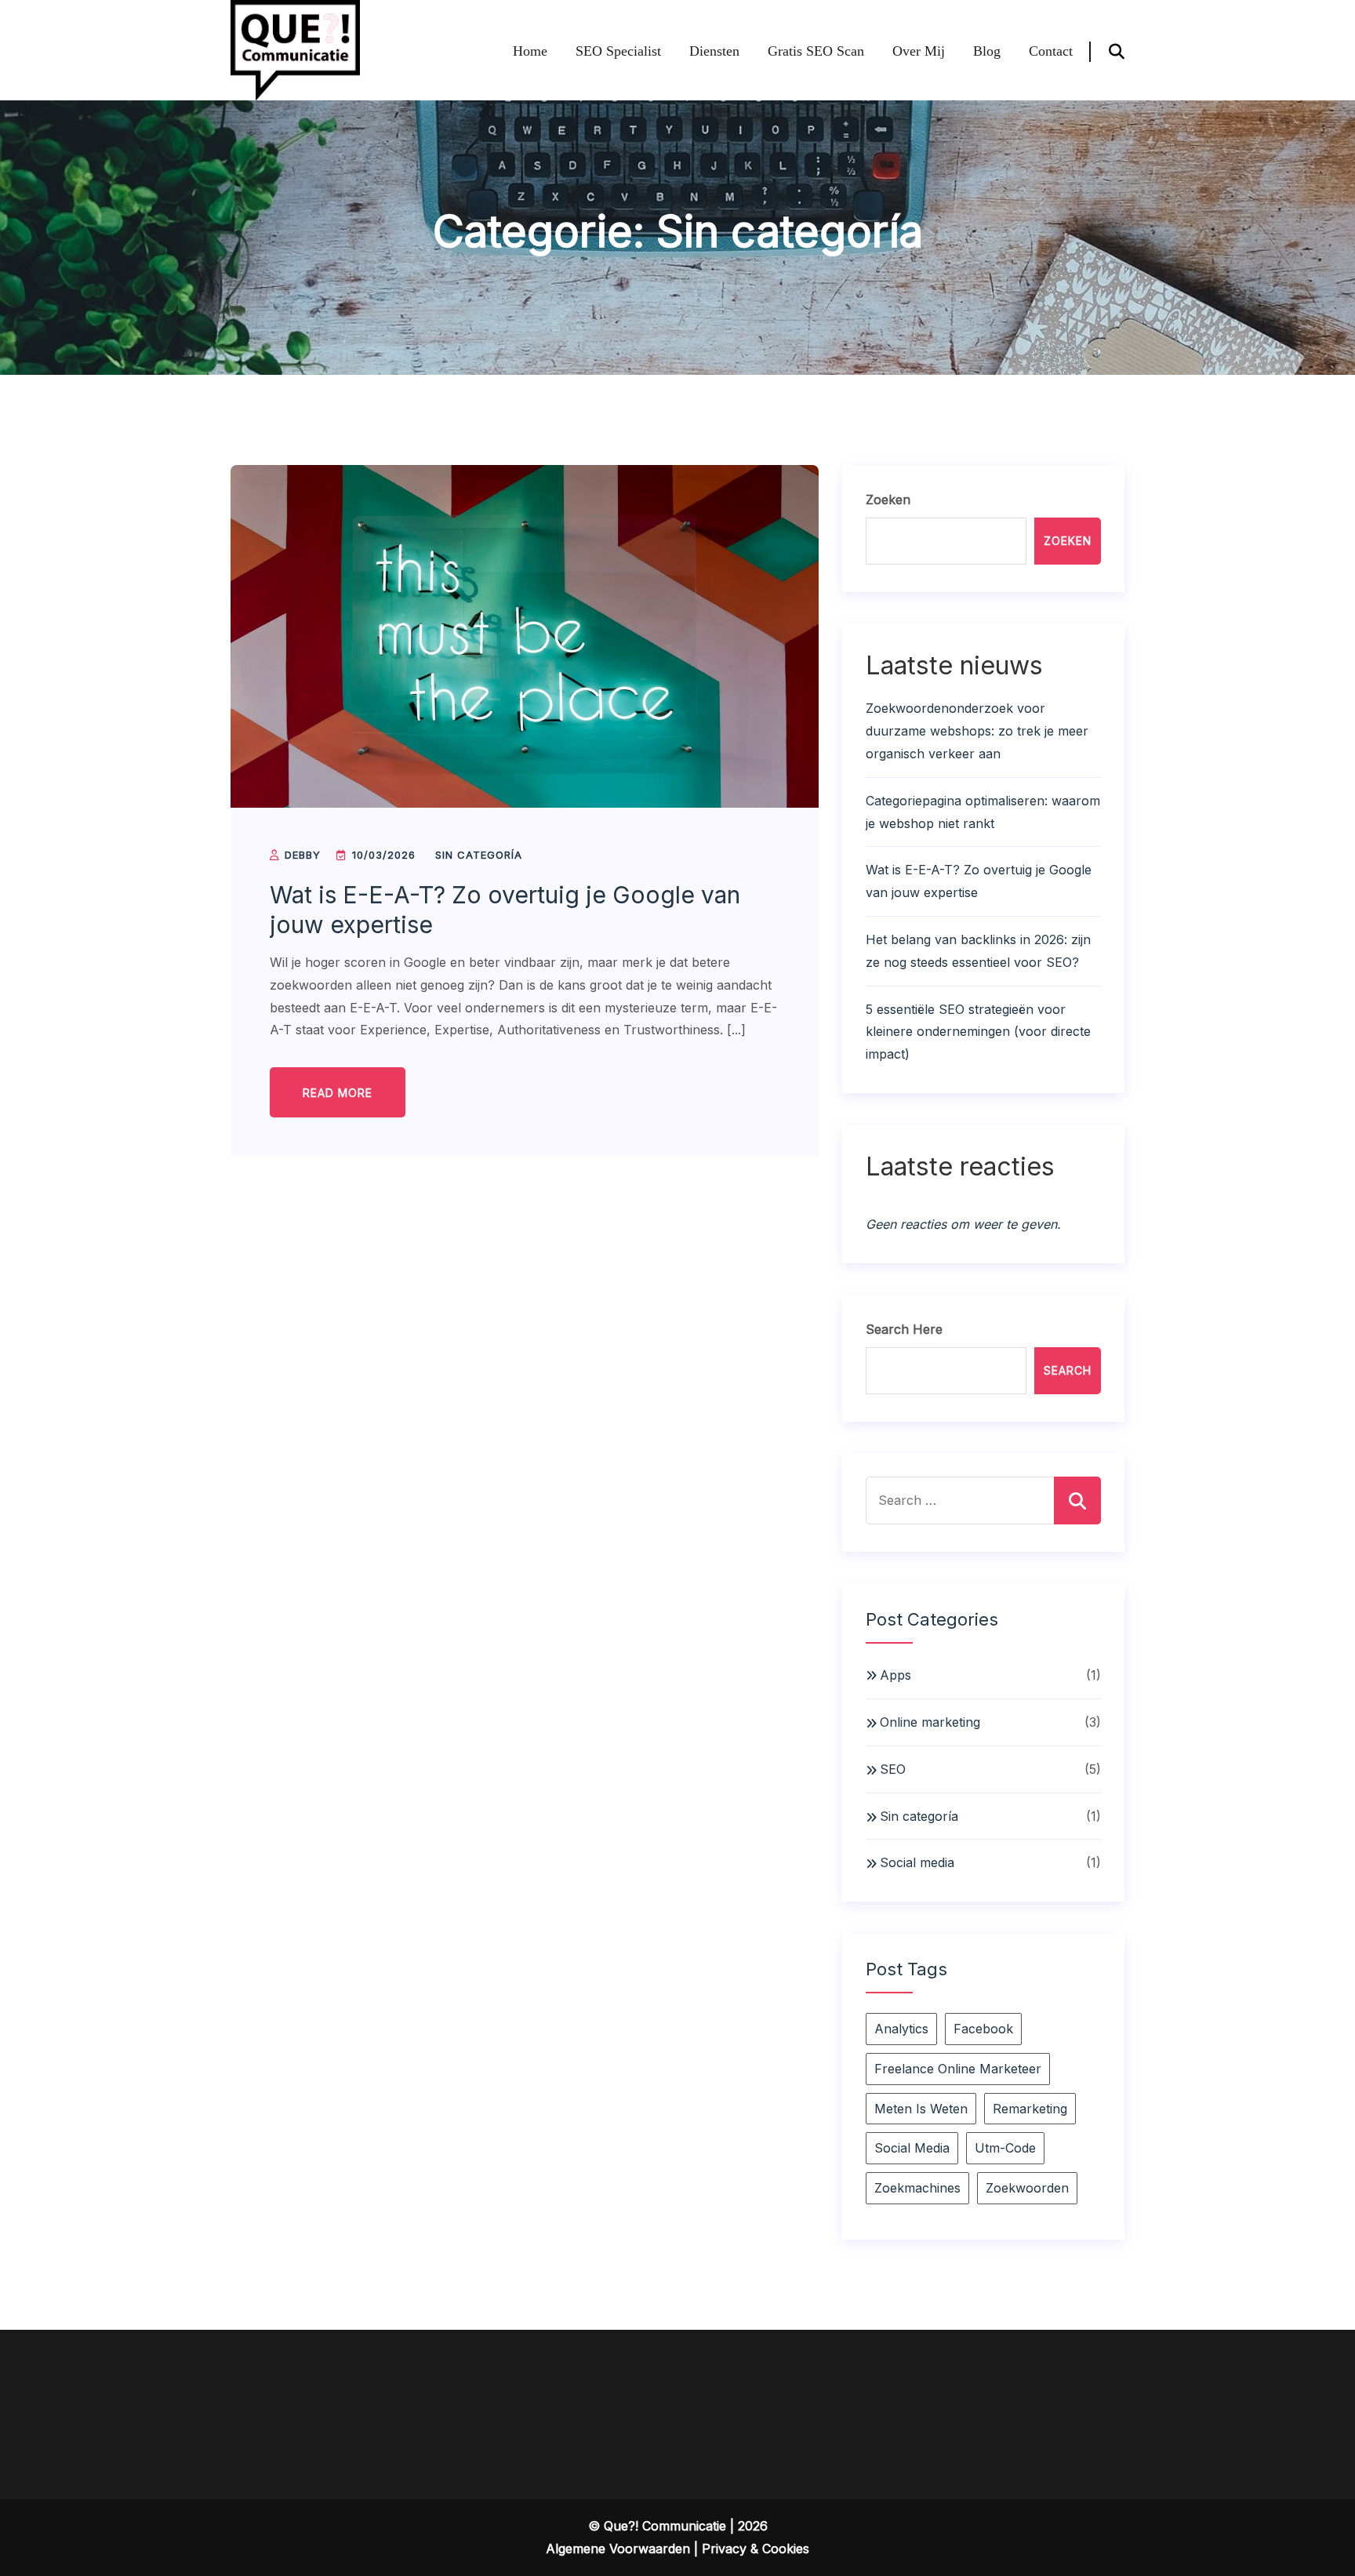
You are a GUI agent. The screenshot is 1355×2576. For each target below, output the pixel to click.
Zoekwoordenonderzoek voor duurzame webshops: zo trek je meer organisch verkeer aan (977, 731)
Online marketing (930, 1722)
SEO (893, 1769)
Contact (1051, 51)
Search (1068, 1370)
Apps (895, 1675)
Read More (338, 1093)
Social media (917, 1862)
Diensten (714, 51)
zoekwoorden (1027, 2188)
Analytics (901, 2029)
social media (912, 2148)
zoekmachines (917, 2188)
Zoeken (888, 500)
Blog (987, 51)
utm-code (1005, 2148)
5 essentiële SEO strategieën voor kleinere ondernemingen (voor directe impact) (978, 1032)
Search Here (904, 1329)
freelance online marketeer (958, 2069)
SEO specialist (618, 51)
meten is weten (921, 2109)
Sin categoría (479, 855)
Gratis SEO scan (816, 51)
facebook (983, 2029)
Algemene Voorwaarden (618, 2549)
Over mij (919, 51)
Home (530, 51)
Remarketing (1030, 2109)
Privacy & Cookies (756, 2549)
